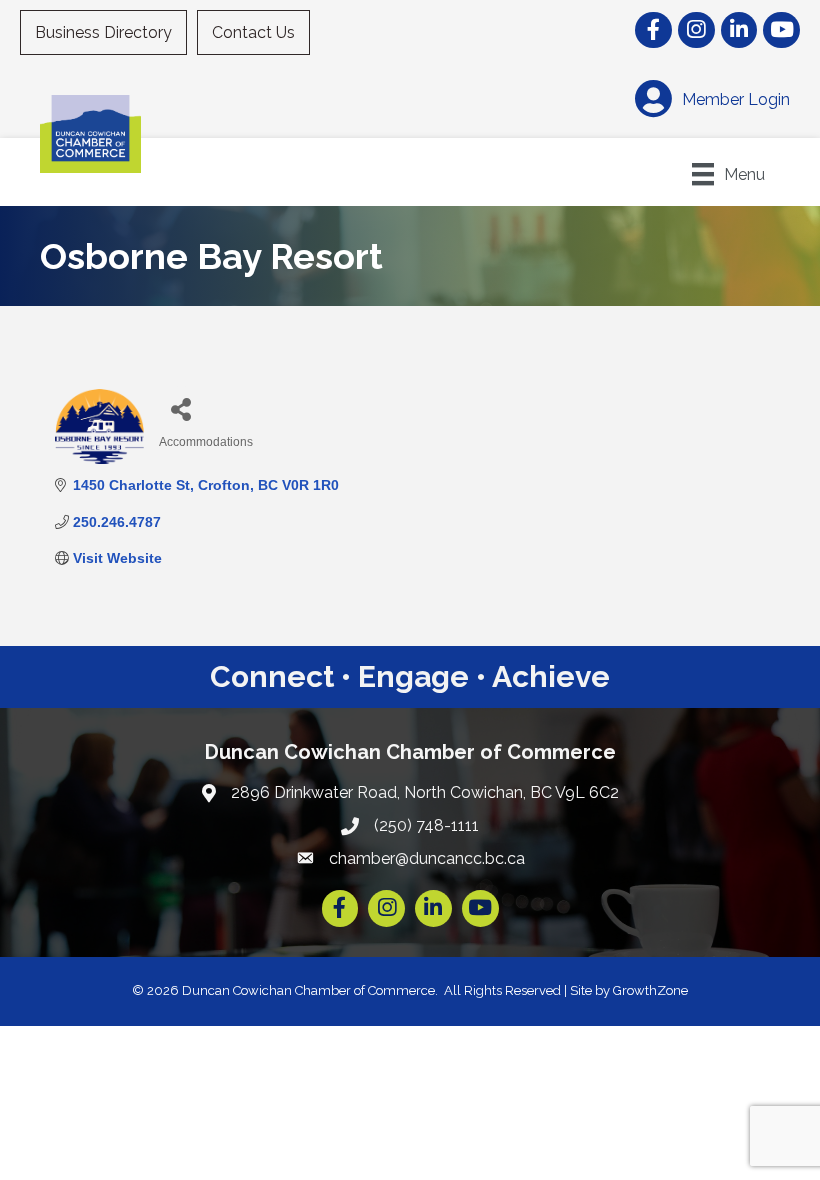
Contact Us (253, 32)
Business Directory (103, 32)
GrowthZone (650, 990)
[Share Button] (181, 408)
